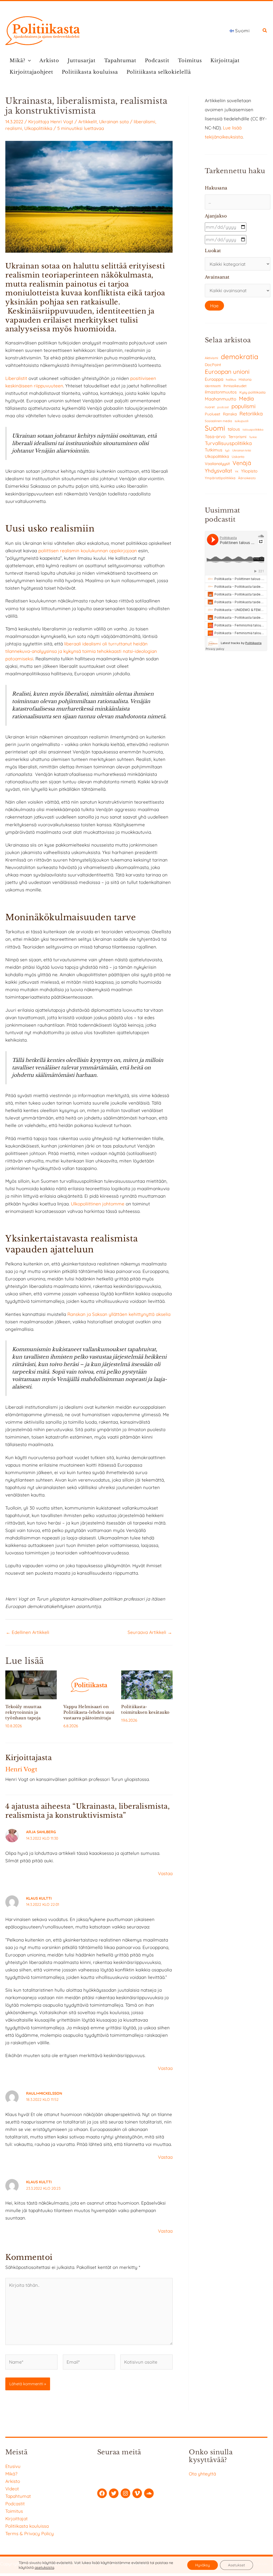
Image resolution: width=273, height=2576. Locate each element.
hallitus (231, 380)
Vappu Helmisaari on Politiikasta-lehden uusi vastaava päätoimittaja (89, 1712)
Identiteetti (213, 386)
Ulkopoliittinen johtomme (98, 1204)
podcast (223, 407)
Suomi (215, 428)
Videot (12, 2489)
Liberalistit (16, 378)
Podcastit (157, 61)
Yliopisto (249, 471)
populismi (243, 406)
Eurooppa (214, 379)
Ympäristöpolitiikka (220, 478)
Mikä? (17, 61)
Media (246, 398)
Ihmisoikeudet (235, 386)
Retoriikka (251, 414)
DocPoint (213, 365)
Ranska (230, 414)
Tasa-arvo (215, 436)
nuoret (210, 407)
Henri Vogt (62, 122)
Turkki (253, 437)
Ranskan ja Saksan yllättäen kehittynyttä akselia (119, 1314)
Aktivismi (211, 358)
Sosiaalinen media (218, 421)
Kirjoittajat (225, 61)
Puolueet (213, 414)
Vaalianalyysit (217, 464)
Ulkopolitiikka (38, 128)
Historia (245, 379)
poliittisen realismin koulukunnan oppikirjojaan (88, 551)
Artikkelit (88, 122)
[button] (265, 31)
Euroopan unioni (227, 372)
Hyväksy (203, 2565)
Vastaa (165, 1873)
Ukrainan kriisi (242, 450)
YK (237, 472)
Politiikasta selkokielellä (159, 72)
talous (234, 429)
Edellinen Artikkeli (28, 1632)
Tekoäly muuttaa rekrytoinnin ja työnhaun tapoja (23, 1712)
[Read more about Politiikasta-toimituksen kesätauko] (147, 1684)
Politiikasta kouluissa (90, 72)
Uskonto (238, 457)
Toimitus (190, 61)
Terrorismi (237, 437)
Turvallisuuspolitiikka (228, 443)
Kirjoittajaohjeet (31, 72)
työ (227, 450)
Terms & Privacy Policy (30, 2533)
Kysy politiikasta (252, 392)
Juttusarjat (82, 61)
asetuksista (44, 2567)
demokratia (240, 356)
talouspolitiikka (253, 430)
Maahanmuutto (221, 399)
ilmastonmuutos (221, 392)
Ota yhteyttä (202, 2474)
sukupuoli (241, 421)
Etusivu (13, 2466)
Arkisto (49, 61)
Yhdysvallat (219, 471)
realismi (14, 128)
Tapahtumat (120, 61)
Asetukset (237, 2565)
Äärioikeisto (247, 478)
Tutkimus (214, 450)
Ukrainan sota (114, 122)
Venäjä (242, 463)
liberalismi (144, 122)
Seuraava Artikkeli (150, 1632)
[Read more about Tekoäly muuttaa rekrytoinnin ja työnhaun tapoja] (31, 1684)
